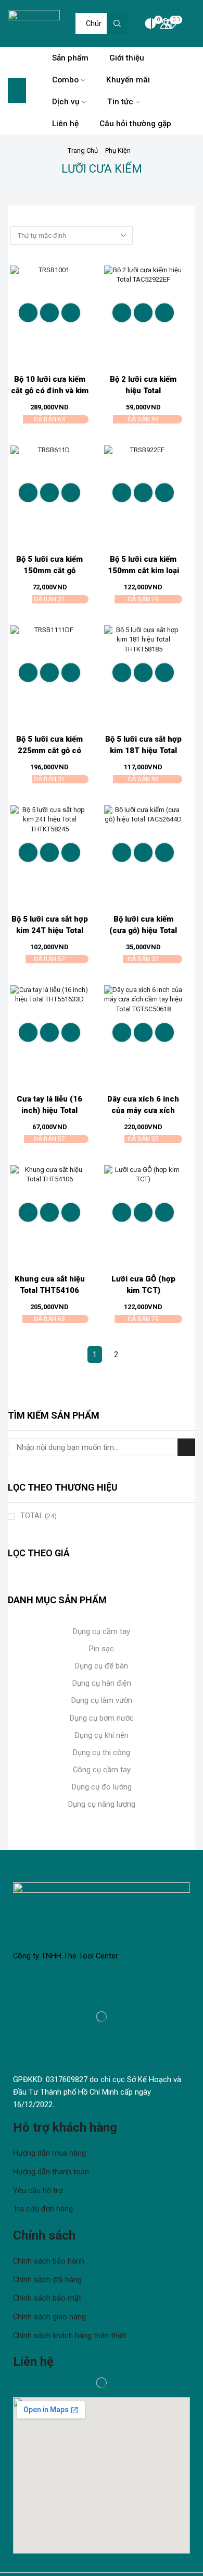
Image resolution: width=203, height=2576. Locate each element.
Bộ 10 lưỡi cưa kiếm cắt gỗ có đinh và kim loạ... (50, 391)
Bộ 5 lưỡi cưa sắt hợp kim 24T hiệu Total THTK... (50, 930)
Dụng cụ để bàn (102, 1666)
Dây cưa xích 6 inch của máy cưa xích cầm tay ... (143, 1110)
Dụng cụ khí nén (102, 1735)
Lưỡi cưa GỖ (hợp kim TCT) (143, 1285)
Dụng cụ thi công (102, 1752)
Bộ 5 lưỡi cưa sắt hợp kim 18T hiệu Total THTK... (143, 751)
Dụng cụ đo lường (102, 1787)
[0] (144, 23)
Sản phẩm (70, 58)
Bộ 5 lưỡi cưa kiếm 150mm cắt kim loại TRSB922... (143, 571)
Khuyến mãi (128, 80)
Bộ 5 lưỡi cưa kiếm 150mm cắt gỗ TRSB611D (49, 571)
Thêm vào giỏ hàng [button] (49, 312)
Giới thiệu (127, 58)
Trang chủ (83, 150)
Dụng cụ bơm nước (102, 1718)
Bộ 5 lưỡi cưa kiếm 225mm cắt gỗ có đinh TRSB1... (49, 751)
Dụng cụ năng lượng (102, 1804)
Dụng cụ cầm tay (102, 1631)
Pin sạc (102, 1649)
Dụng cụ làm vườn (102, 1700)
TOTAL (39, 1516)
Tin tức (120, 102)
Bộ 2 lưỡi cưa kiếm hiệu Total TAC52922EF (143, 391)
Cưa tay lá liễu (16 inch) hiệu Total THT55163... (49, 1110)
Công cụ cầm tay (102, 1770)
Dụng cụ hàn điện (102, 1683)
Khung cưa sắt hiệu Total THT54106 (50, 1285)
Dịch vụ (66, 102)
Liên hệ (65, 124)
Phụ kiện (118, 150)
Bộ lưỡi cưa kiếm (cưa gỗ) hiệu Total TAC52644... (143, 930)
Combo (65, 80)
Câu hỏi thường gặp (135, 124)
